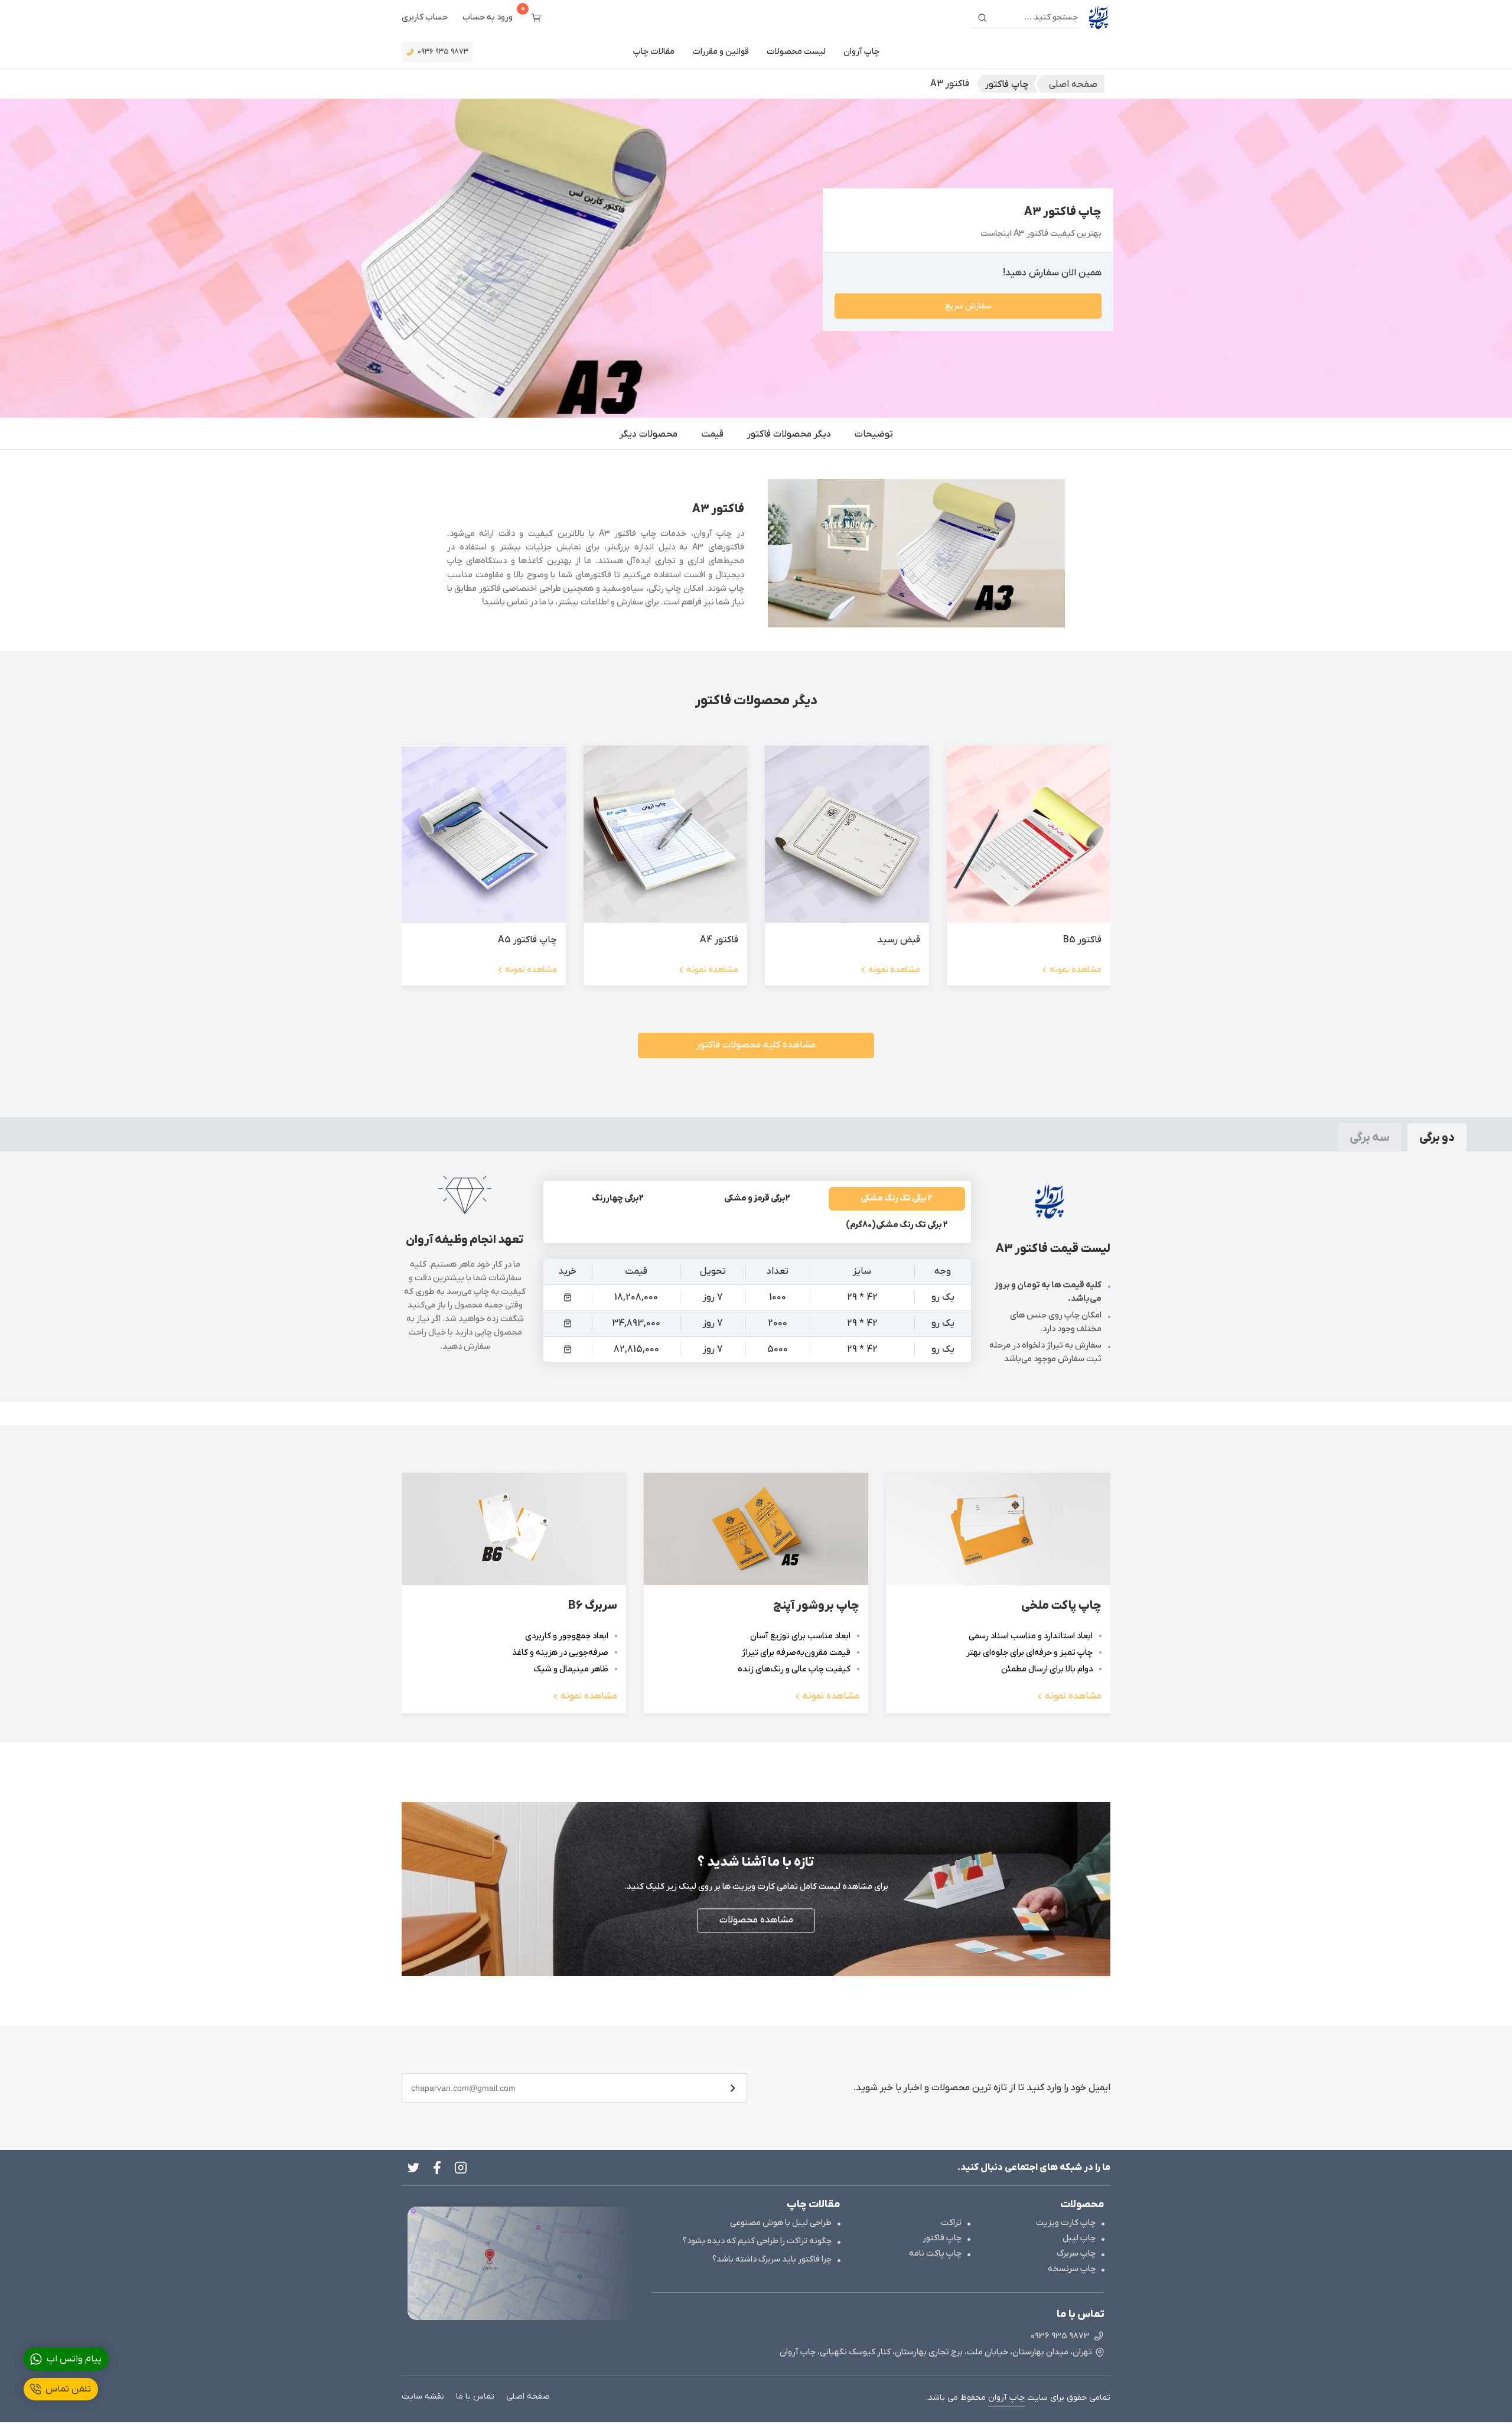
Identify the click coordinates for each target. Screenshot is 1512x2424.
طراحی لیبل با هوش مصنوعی (781, 2223)
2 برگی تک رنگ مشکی (897, 1198)
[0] (536, 18)
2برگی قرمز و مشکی (757, 1198)
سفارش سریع (968, 306)
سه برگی (1370, 1138)
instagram (461, 2168)
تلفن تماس (68, 2389)
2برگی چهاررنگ (618, 1198)
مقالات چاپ (654, 52)
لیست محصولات (796, 52)
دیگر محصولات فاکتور (789, 434)
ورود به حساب (488, 17)
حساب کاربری (425, 17)
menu (567, 1298)
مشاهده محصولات (756, 1921)
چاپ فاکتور (942, 2238)
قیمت (712, 434)
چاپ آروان (861, 52)
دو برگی (1437, 1138)
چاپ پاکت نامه (935, 2254)
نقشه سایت (423, 2397)
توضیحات (874, 434)
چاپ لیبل (1079, 2238)
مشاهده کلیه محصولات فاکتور (756, 1045)
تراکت (951, 2223)
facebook (437, 2168)
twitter (413, 2168)
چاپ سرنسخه (1072, 2269)
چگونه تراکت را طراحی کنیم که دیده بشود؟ (757, 2241)
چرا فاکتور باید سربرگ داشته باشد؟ (772, 2259)
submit (732, 2088)
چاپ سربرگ (1076, 2254)
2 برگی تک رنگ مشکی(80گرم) (897, 1225)
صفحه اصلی (528, 2397)
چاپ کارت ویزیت (1066, 2223)
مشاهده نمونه (1076, 970)
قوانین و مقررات (721, 52)
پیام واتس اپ (74, 2359)
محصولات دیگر (649, 434)
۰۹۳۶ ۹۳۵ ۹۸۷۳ (443, 52)
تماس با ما (475, 2397)
